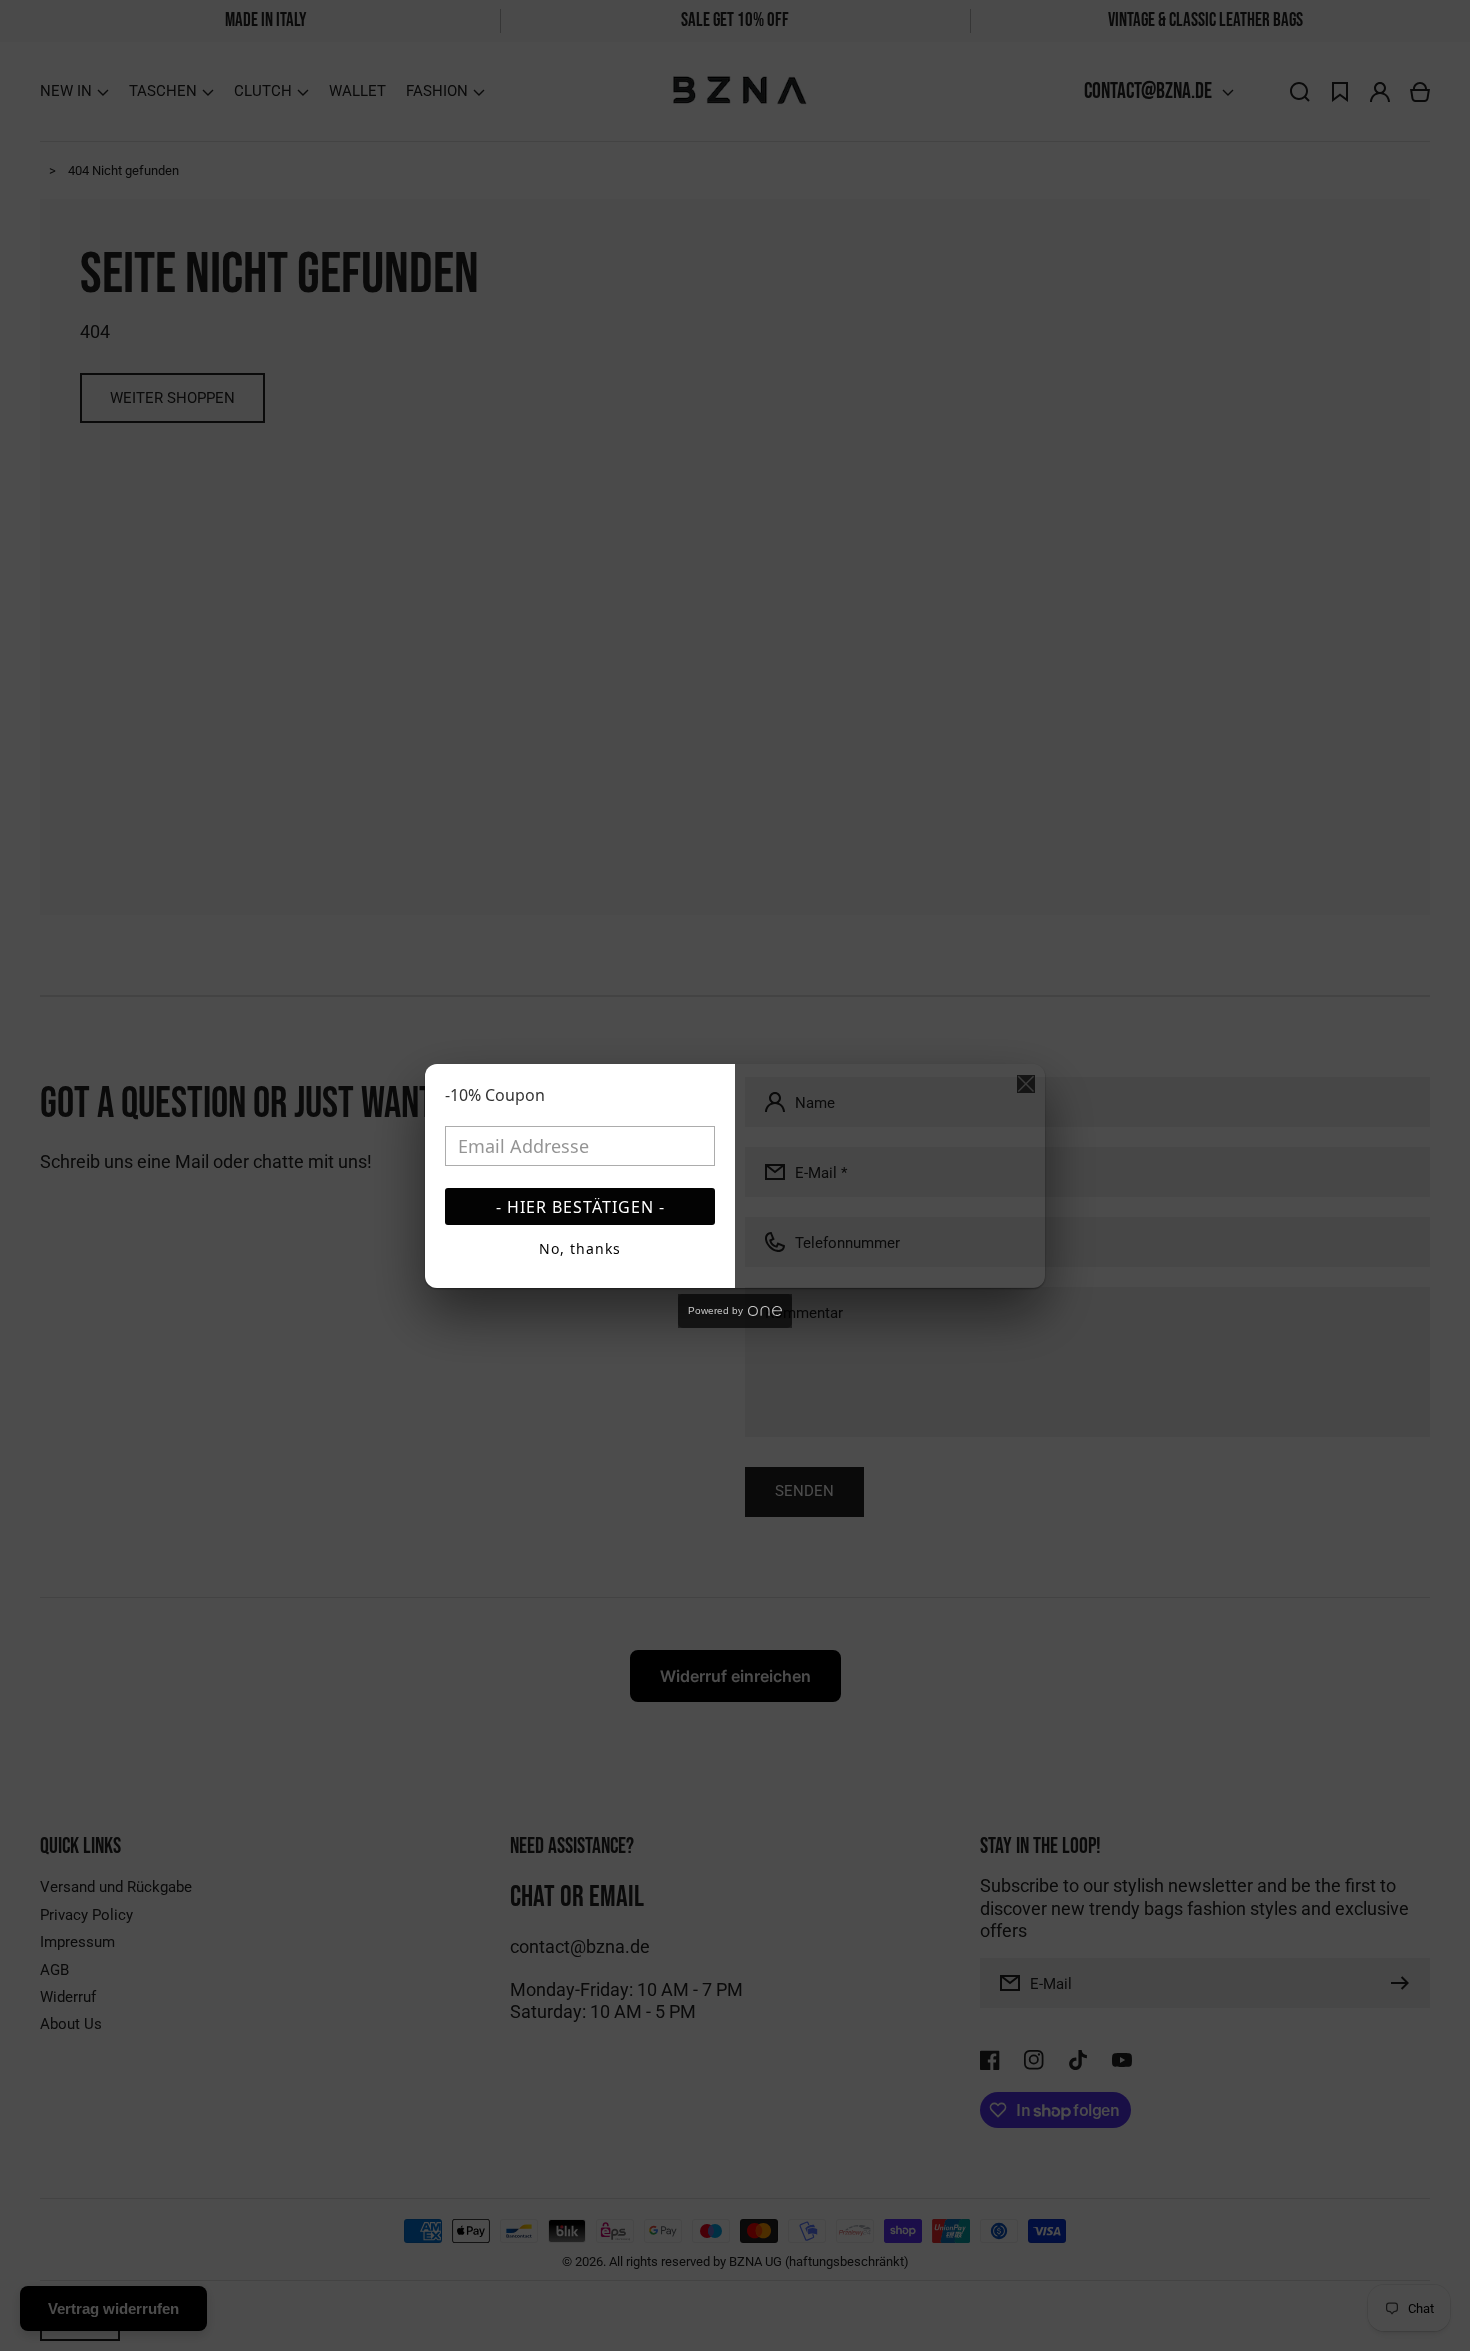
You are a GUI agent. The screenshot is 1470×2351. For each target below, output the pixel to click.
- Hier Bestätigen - (580, 1207)
